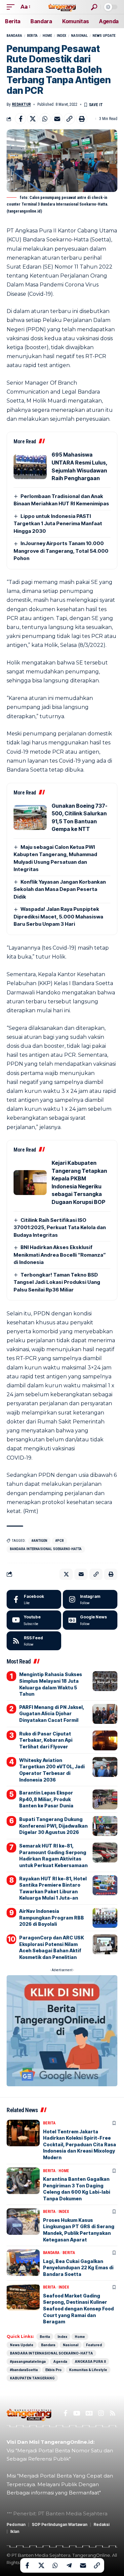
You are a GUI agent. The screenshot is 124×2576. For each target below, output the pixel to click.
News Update (104, 36)
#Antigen (39, 1541)
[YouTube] (77, 2413)
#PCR (60, 1541)
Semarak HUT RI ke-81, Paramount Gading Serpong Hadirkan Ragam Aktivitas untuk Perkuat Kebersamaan (53, 1855)
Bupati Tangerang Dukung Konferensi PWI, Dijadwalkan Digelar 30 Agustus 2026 (53, 1826)
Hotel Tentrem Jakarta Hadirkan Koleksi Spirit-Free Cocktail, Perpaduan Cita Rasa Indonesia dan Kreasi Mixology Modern (80, 2144)
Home (47, 36)
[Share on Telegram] (69, 2565)
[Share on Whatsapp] (45, 119)
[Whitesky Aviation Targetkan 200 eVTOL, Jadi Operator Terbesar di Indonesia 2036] (105, 1767)
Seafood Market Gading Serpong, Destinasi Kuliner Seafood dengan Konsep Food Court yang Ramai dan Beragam (78, 2309)
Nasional (79, 36)
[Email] (57, 119)
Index (62, 36)
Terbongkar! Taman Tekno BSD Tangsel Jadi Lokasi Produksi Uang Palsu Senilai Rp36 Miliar (57, 1282)
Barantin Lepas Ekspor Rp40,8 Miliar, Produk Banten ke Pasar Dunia (46, 1799)
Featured (94, 2345)
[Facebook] (34, 1600)
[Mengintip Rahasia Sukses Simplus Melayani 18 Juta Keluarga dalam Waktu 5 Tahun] (105, 1681)
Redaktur (21, 104)
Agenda (60, 2361)
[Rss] (113, 2413)
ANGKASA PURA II (90, 2361)
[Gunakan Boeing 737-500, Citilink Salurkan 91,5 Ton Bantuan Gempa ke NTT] (30, 817)
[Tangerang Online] (62, 7)
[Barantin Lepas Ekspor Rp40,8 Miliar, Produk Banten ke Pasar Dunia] (105, 1799)
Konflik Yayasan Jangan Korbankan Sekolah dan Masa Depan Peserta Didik (60, 889)
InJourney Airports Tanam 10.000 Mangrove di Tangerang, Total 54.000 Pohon (61, 551)
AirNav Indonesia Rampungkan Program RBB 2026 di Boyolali (52, 1917)
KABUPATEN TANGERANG (32, 2378)
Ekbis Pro (53, 2370)
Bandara (14, 36)
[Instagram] (90, 1600)
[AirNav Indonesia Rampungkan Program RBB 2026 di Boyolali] (105, 1918)
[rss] (34, 1641)
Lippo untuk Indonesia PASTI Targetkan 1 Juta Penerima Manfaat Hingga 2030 (58, 524)
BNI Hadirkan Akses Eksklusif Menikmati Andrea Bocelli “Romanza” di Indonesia (60, 1255)
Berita (32, 36)
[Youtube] (34, 1620)
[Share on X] (33, 119)
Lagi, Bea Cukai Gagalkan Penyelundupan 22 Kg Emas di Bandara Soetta (78, 2268)
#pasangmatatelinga (28, 2361)
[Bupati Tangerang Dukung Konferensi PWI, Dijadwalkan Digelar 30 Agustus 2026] (105, 1826)
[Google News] (90, 1620)
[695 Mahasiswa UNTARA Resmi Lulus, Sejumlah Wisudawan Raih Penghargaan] (30, 467)
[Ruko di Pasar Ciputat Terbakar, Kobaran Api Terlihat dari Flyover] (105, 1740)
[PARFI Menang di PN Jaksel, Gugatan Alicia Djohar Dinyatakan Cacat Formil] (105, 1714)
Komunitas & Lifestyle (88, 2370)
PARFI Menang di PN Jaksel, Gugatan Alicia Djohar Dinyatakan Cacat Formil (52, 1714)
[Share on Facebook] (21, 119)
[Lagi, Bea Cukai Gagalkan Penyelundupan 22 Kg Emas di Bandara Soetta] (23, 2263)
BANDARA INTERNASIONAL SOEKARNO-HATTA (46, 1549)
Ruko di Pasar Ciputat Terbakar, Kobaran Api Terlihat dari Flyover (46, 1740)
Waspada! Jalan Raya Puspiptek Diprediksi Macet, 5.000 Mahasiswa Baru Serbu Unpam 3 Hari (58, 916)
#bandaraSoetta (24, 2370)
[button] (12, 7)
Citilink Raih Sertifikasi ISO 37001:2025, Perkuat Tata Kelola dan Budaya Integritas (60, 1227)
